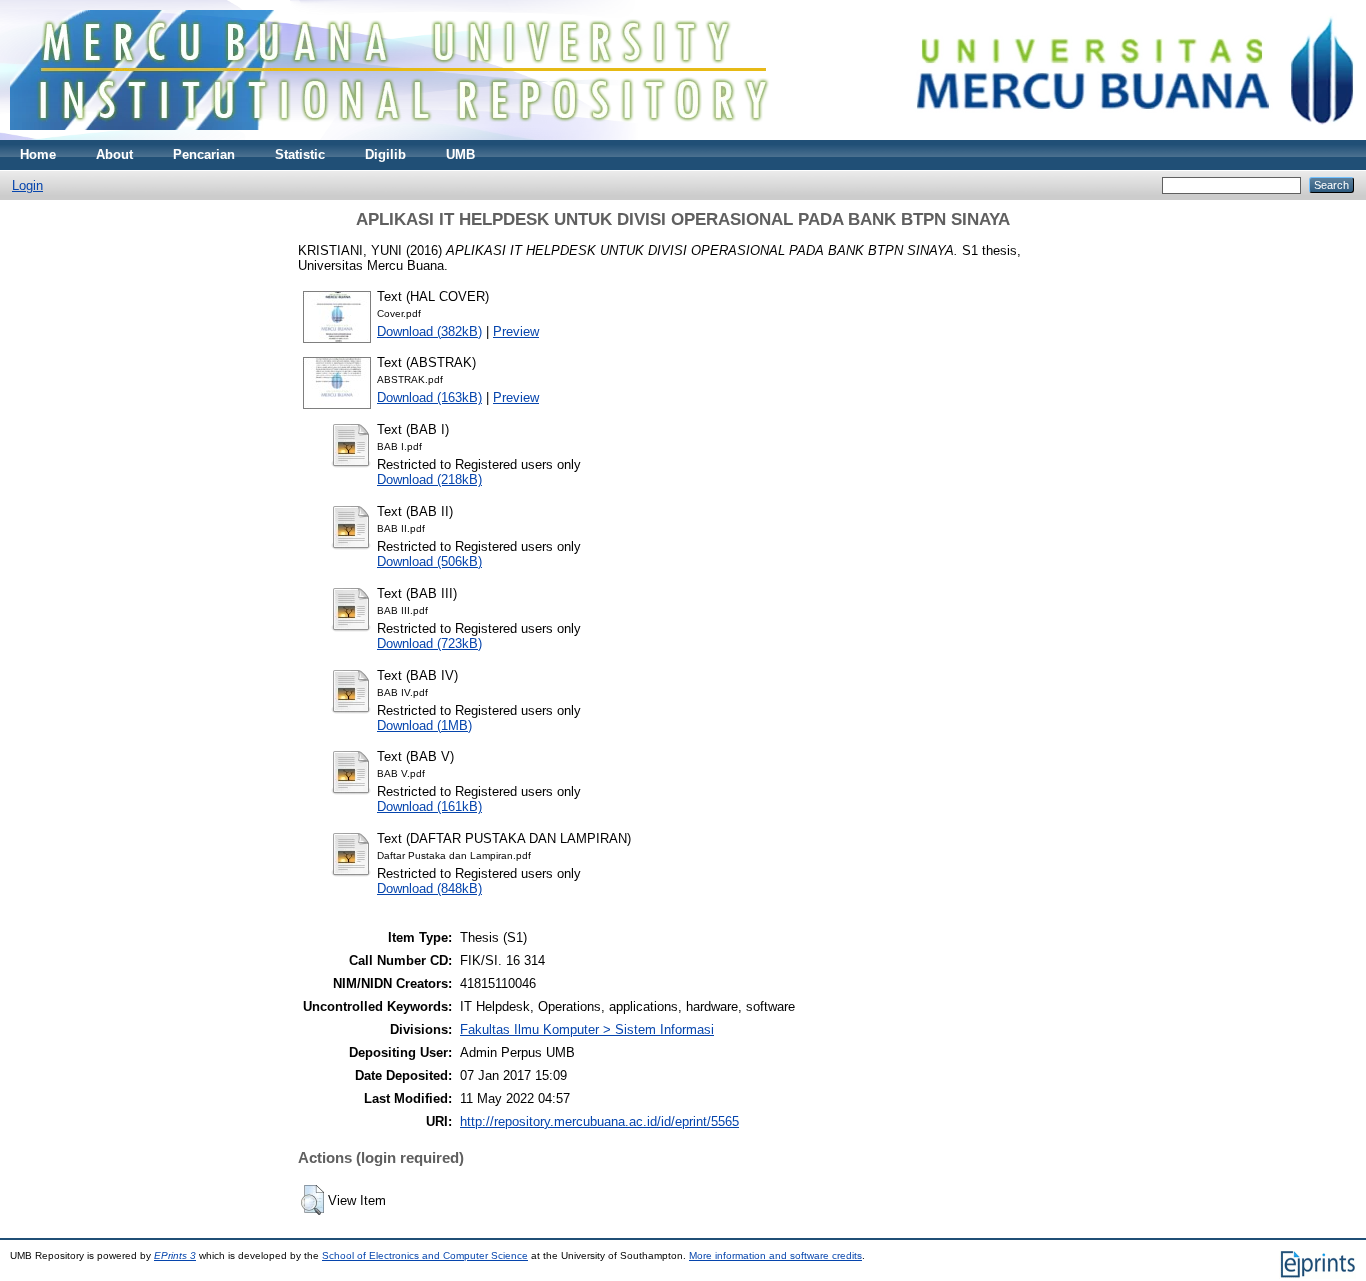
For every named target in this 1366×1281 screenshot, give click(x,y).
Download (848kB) (429, 888)
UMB (460, 154)
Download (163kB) (429, 397)
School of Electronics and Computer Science (425, 1255)
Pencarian (204, 154)
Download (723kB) (429, 643)
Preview (516, 331)
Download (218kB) (429, 479)
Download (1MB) (424, 725)
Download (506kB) (429, 561)
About (114, 154)
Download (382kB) (429, 331)
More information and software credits (775, 1255)
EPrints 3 (175, 1255)
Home (38, 154)
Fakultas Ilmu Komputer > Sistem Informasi (587, 1029)
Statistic (300, 154)
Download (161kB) (429, 806)
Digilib (385, 154)
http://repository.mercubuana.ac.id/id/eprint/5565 (599, 1121)
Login (27, 185)
